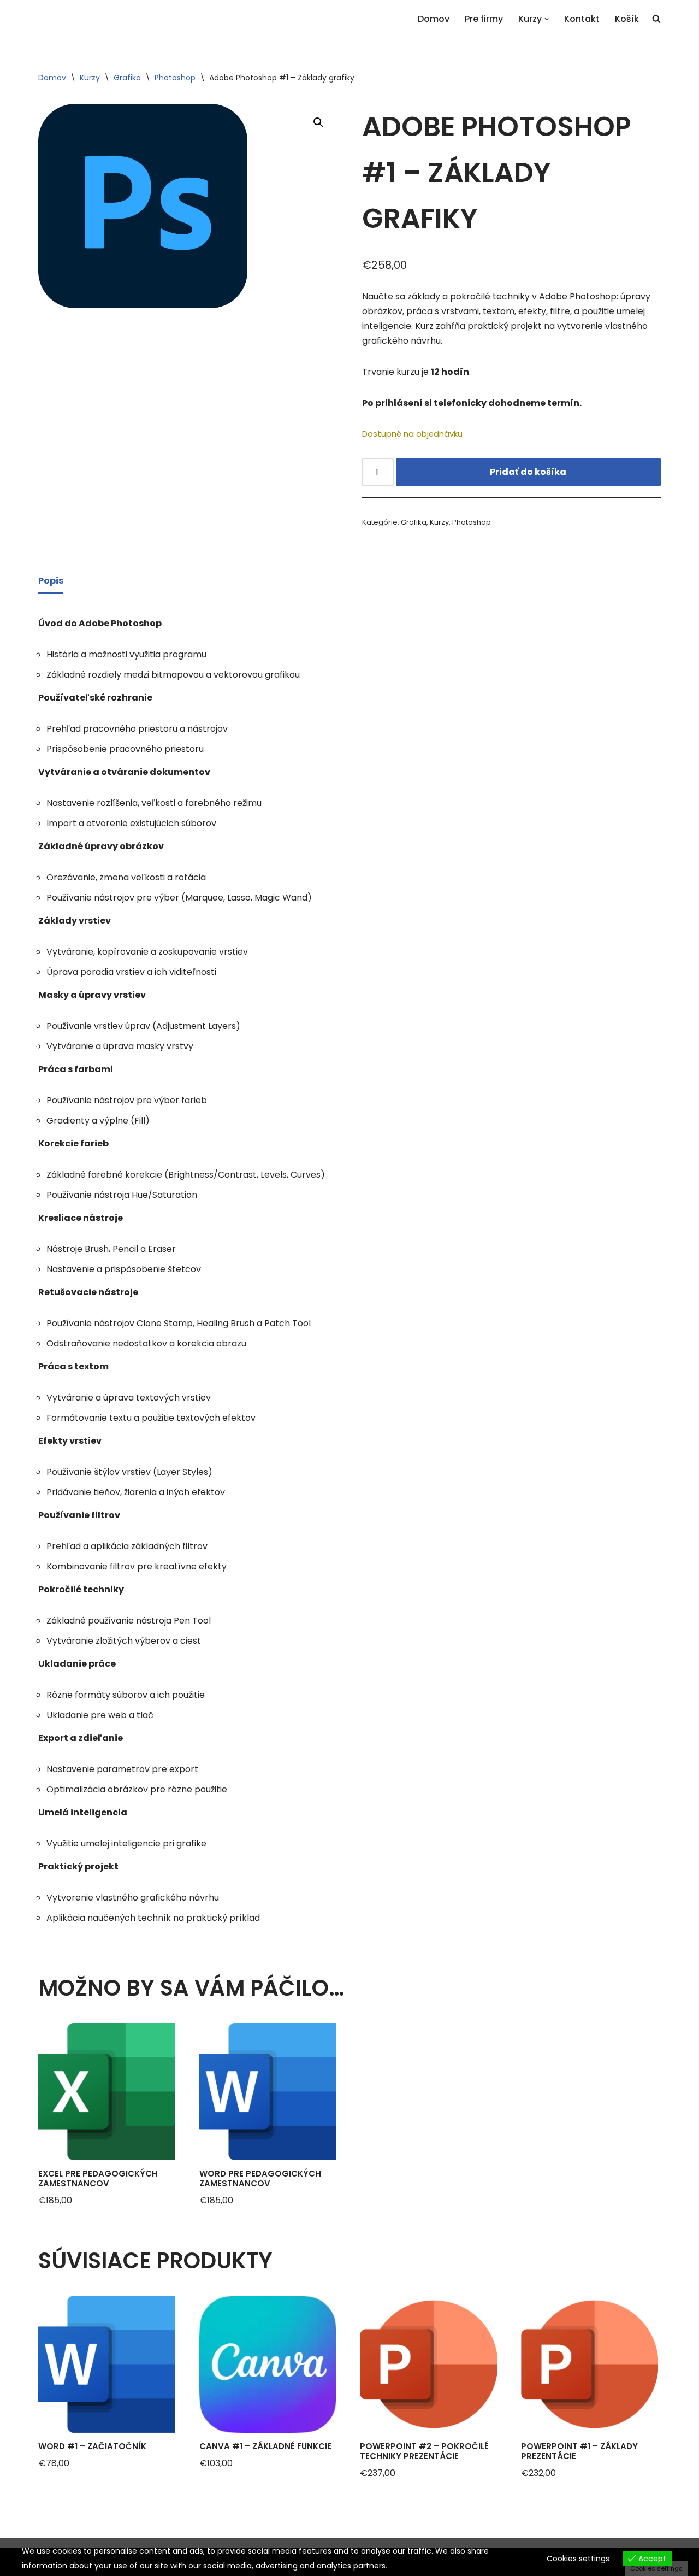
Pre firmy (484, 19)
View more (410, 2566)
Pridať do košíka (528, 472)
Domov (434, 19)
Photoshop (175, 78)
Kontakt (582, 19)
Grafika (127, 78)
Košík (627, 19)
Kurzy (90, 78)
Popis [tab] (51, 581)
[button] (547, 19)
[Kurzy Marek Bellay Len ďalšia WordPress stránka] (55, 19)
